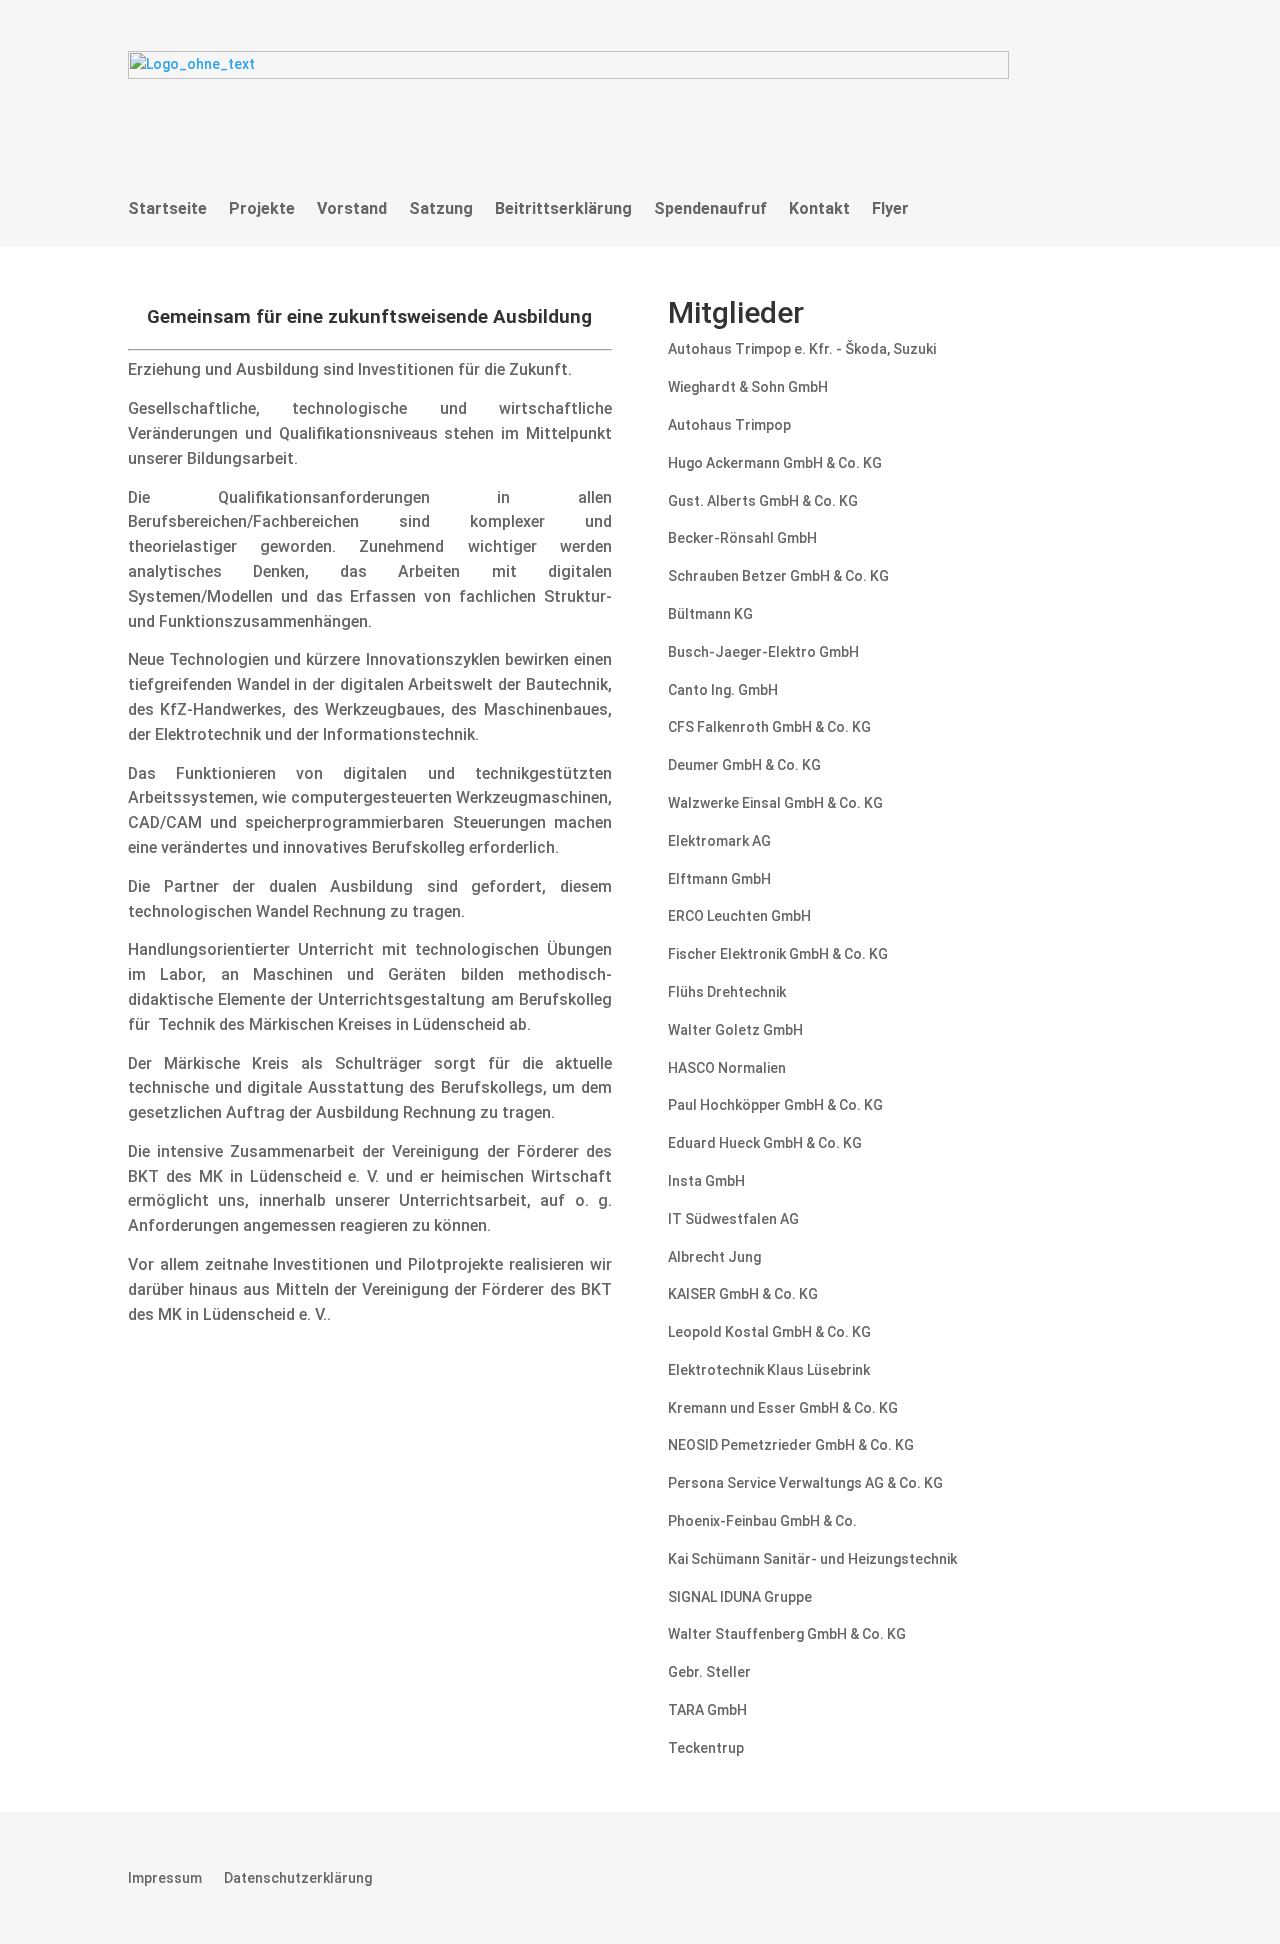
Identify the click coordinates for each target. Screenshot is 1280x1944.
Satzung (441, 208)
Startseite (167, 208)
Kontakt (819, 208)
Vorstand (352, 208)
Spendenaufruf (710, 208)
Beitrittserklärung (563, 208)
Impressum (165, 1878)
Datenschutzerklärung (298, 1878)
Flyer (890, 208)
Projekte (262, 208)
